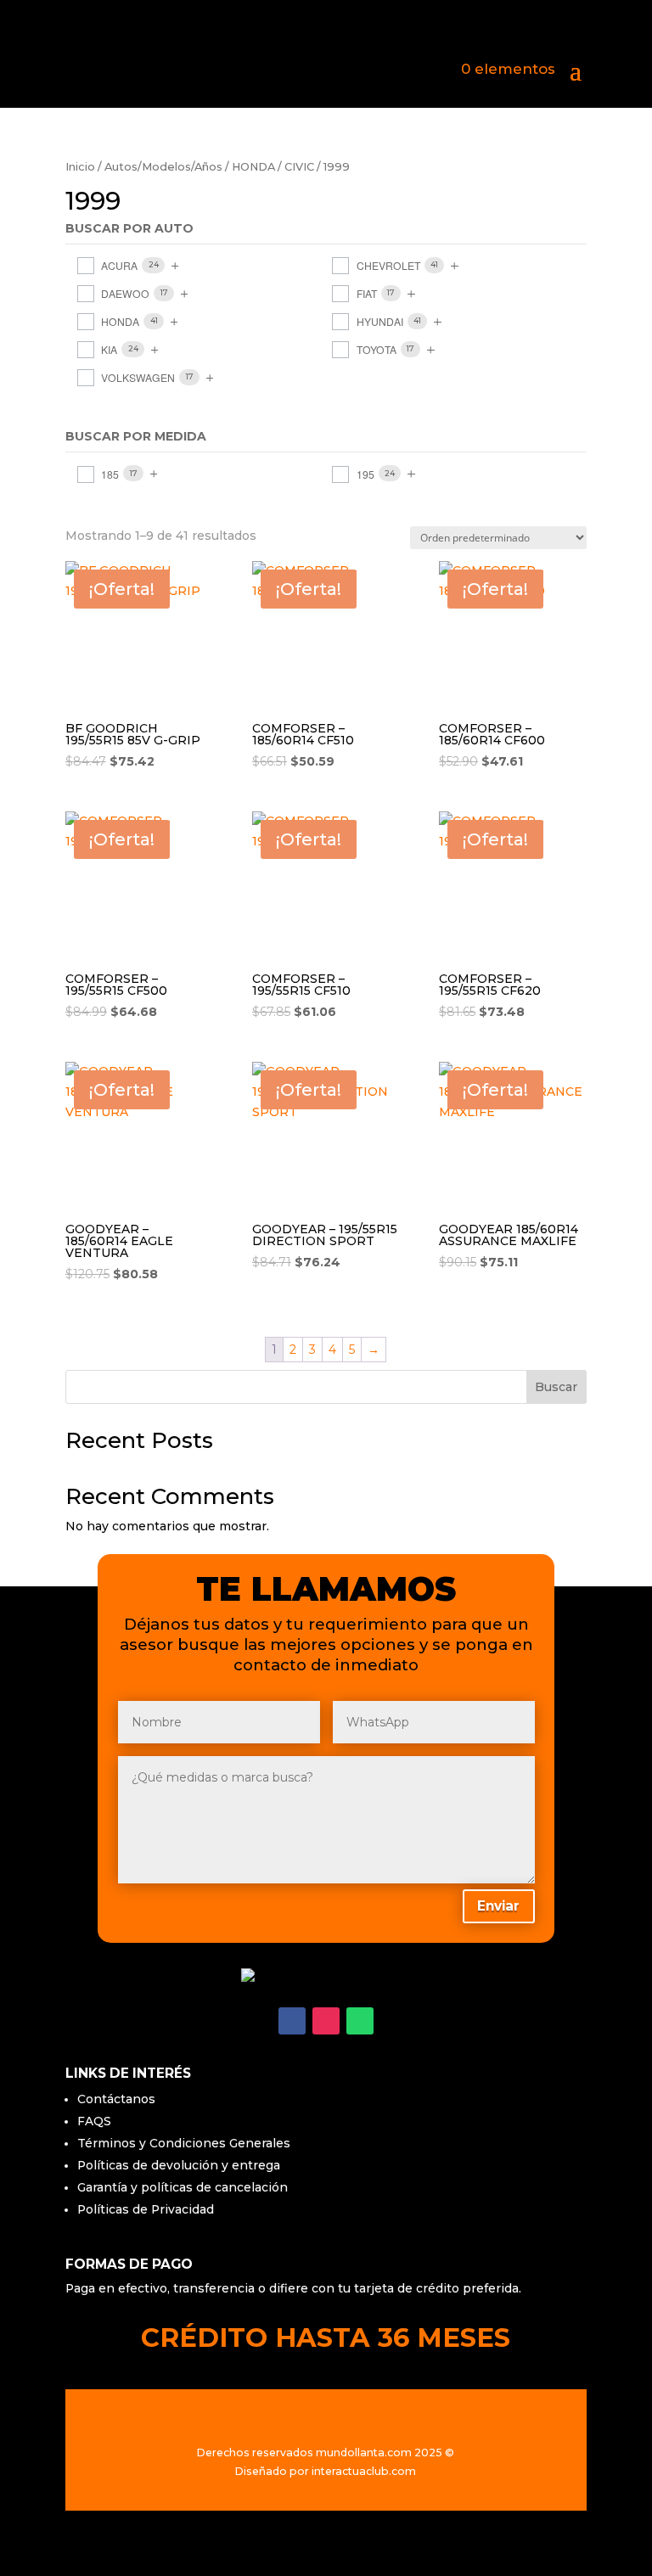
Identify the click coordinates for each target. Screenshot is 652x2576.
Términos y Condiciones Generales (184, 2143)
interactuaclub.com (364, 2471)
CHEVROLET (388, 265)
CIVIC (299, 167)
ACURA (119, 265)
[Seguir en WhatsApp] (360, 2021)
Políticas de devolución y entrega (179, 2165)
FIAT (367, 293)
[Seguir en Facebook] (292, 2021)
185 (110, 474)
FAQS (94, 2121)
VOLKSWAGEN (138, 377)
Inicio (80, 167)
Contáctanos (116, 2099)
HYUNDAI (380, 321)
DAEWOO (125, 293)
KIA (109, 349)
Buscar (556, 1387)
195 (365, 474)
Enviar (498, 1906)
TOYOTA (377, 349)
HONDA (253, 167)
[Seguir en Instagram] (326, 2021)
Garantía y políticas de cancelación (183, 2187)
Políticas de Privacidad (146, 2209)
